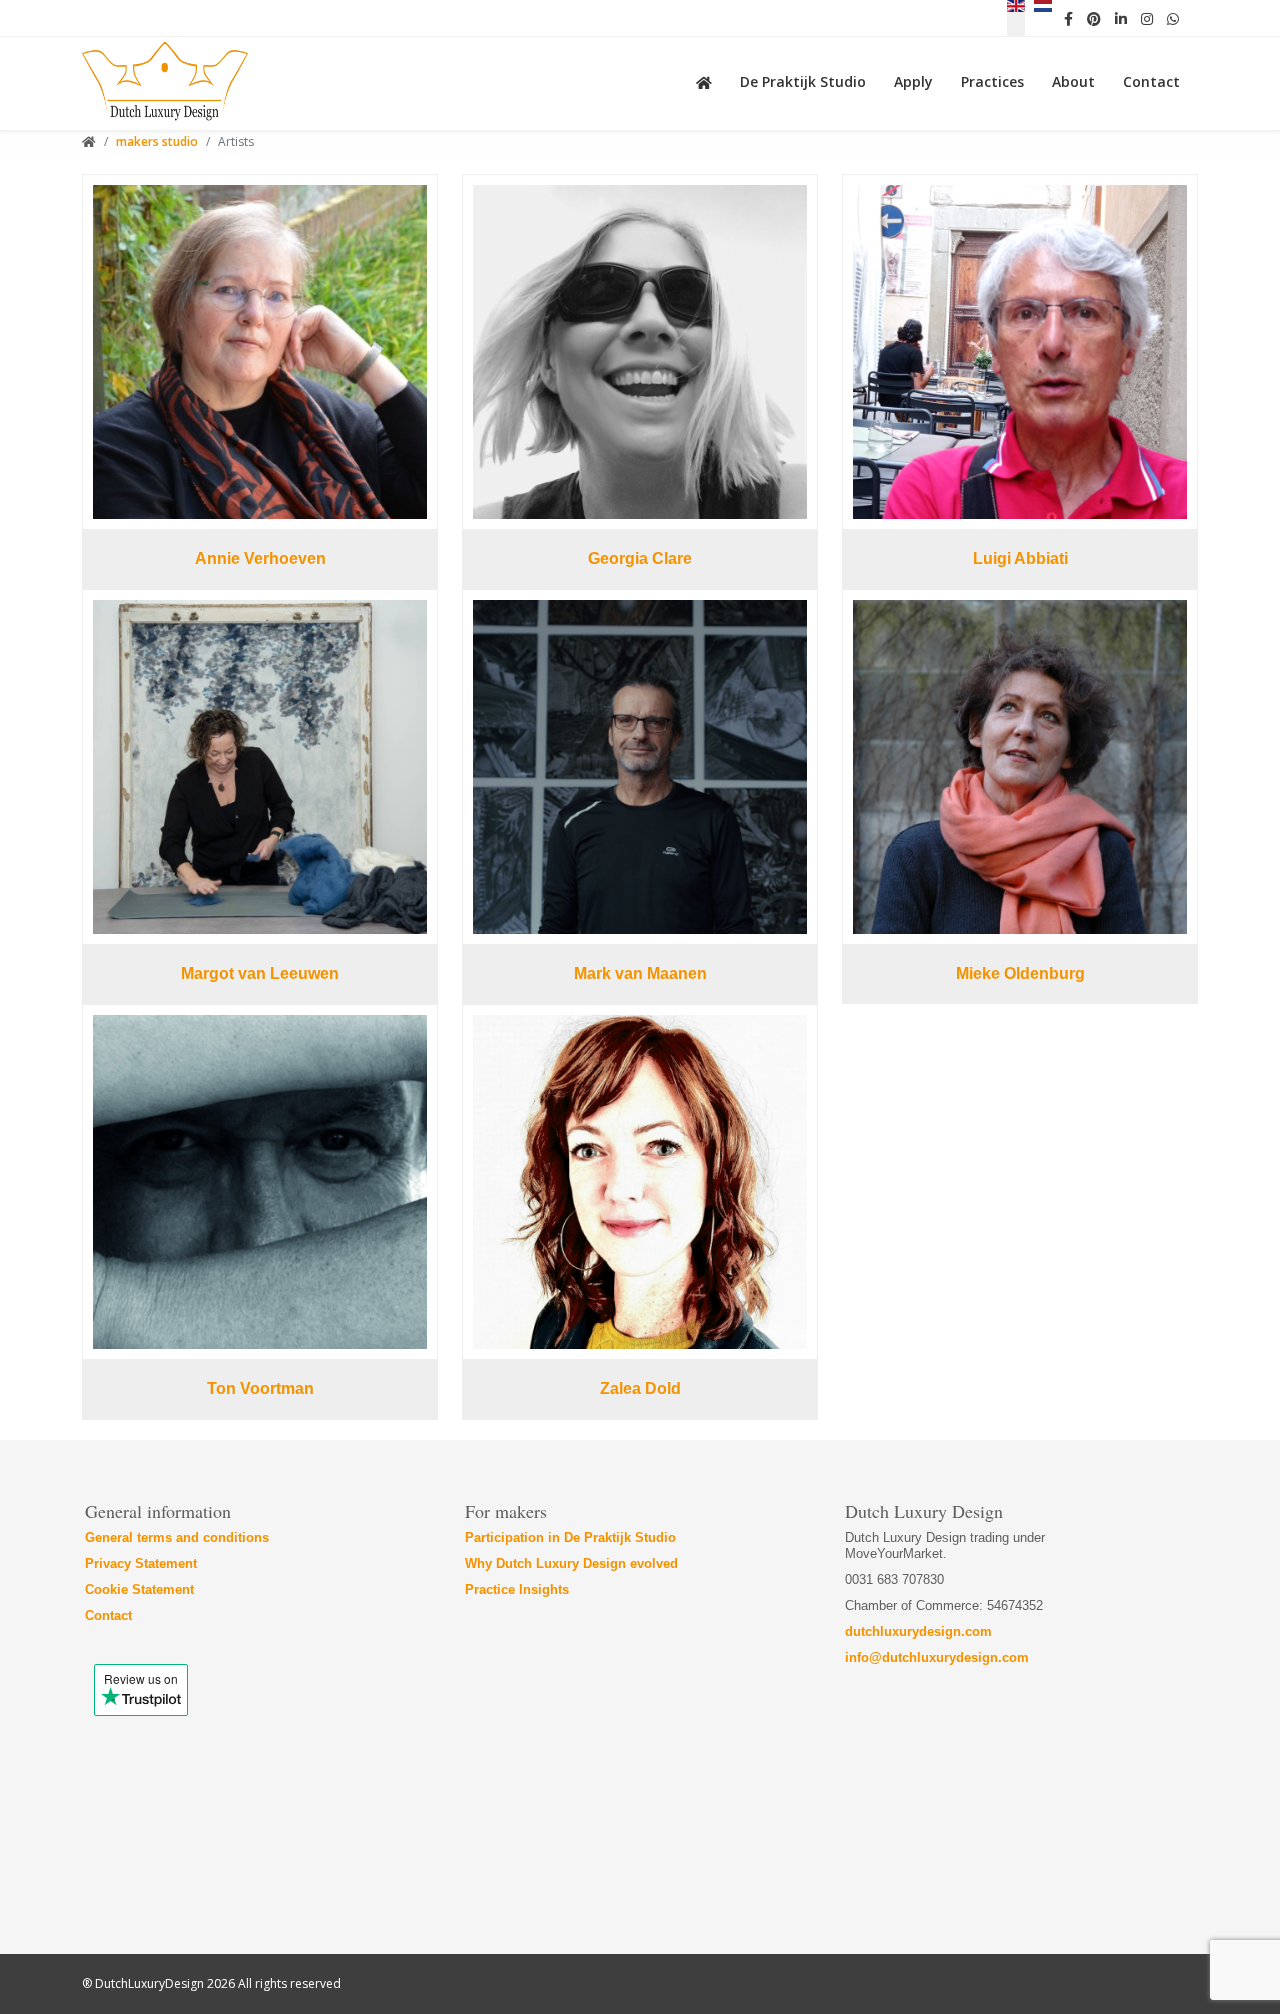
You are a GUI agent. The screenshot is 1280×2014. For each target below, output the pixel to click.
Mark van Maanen (640, 973)
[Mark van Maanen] (640, 767)
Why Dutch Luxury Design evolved (571, 1563)
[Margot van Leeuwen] (260, 767)
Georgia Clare (640, 558)
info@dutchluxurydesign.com (937, 1657)
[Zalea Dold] (640, 1182)
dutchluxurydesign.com (918, 1631)
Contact (108, 1615)
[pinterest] (1094, 18)
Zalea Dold (640, 1388)
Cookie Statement (139, 1589)
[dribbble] (1147, 18)
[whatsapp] (1173, 18)
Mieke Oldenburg (1020, 973)
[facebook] (1068, 18)
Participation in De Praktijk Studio (570, 1537)
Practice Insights (517, 1589)
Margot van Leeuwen (260, 973)
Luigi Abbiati (1020, 558)
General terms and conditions (177, 1537)
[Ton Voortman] (260, 1182)
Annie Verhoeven (260, 558)
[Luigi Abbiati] (1020, 352)
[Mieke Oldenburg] (1020, 767)
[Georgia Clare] (640, 352)
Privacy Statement (141, 1563)
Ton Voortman (260, 1388)
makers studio (157, 141)
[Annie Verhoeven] (260, 352)
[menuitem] (708, 79)
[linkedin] (1121, 18)
